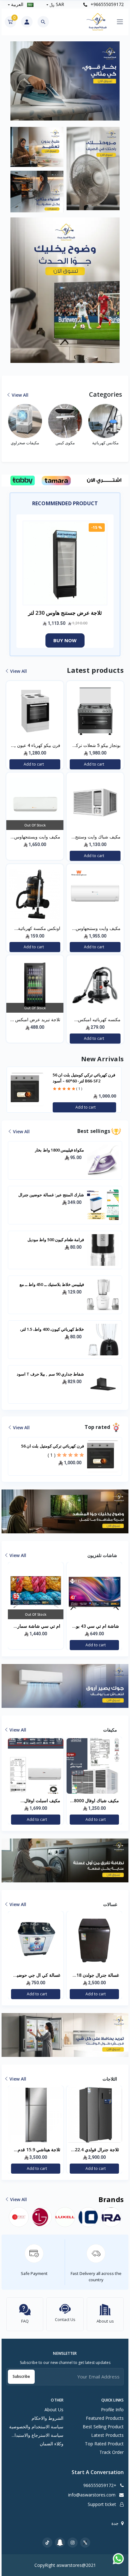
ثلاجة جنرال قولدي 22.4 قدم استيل (38, 2150)
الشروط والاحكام (47, 2418)
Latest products (107, 2435)
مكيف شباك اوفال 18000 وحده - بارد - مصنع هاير (36, 1801)
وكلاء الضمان (52, 2444)
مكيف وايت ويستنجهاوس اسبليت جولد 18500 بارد (37, 837)
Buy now (65, 640)
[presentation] (16, 1090)
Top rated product (104, 2444)
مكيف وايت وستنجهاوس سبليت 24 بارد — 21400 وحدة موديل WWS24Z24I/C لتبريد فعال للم (95, 929)
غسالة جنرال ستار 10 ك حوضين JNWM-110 (97, 1975)
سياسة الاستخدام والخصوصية (36, 2427)
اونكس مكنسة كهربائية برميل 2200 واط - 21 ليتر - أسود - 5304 (35, 929)
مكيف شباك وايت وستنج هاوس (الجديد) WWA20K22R (98, 837)
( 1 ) (52, 1455)
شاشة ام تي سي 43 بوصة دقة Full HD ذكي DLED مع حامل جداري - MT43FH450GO (36, 1626)
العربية (17, 4)
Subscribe (21, 2376)
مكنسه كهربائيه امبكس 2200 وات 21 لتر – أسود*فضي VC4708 (99, 1020)
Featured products (105, 2418)
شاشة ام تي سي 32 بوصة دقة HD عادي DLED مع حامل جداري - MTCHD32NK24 (94, 1626)
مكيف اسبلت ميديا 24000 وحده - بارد (95, 1801)
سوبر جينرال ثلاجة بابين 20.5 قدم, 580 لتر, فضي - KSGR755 (94, 2150)
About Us (54, 2410)
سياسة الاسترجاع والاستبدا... (38, 2435)
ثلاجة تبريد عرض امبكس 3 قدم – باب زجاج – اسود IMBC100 (36, 1020)
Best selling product (103, 2427)
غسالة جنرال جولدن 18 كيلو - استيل (39, 1975)
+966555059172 (106, 4)
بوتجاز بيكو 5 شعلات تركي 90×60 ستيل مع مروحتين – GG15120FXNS (95, 746)
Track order (112, 2452)
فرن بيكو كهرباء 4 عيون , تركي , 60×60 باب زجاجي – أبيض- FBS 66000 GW (36, 746)
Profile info (112, 2410)
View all (20, 395)
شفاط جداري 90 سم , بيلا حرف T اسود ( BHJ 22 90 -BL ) (81, 1078)
